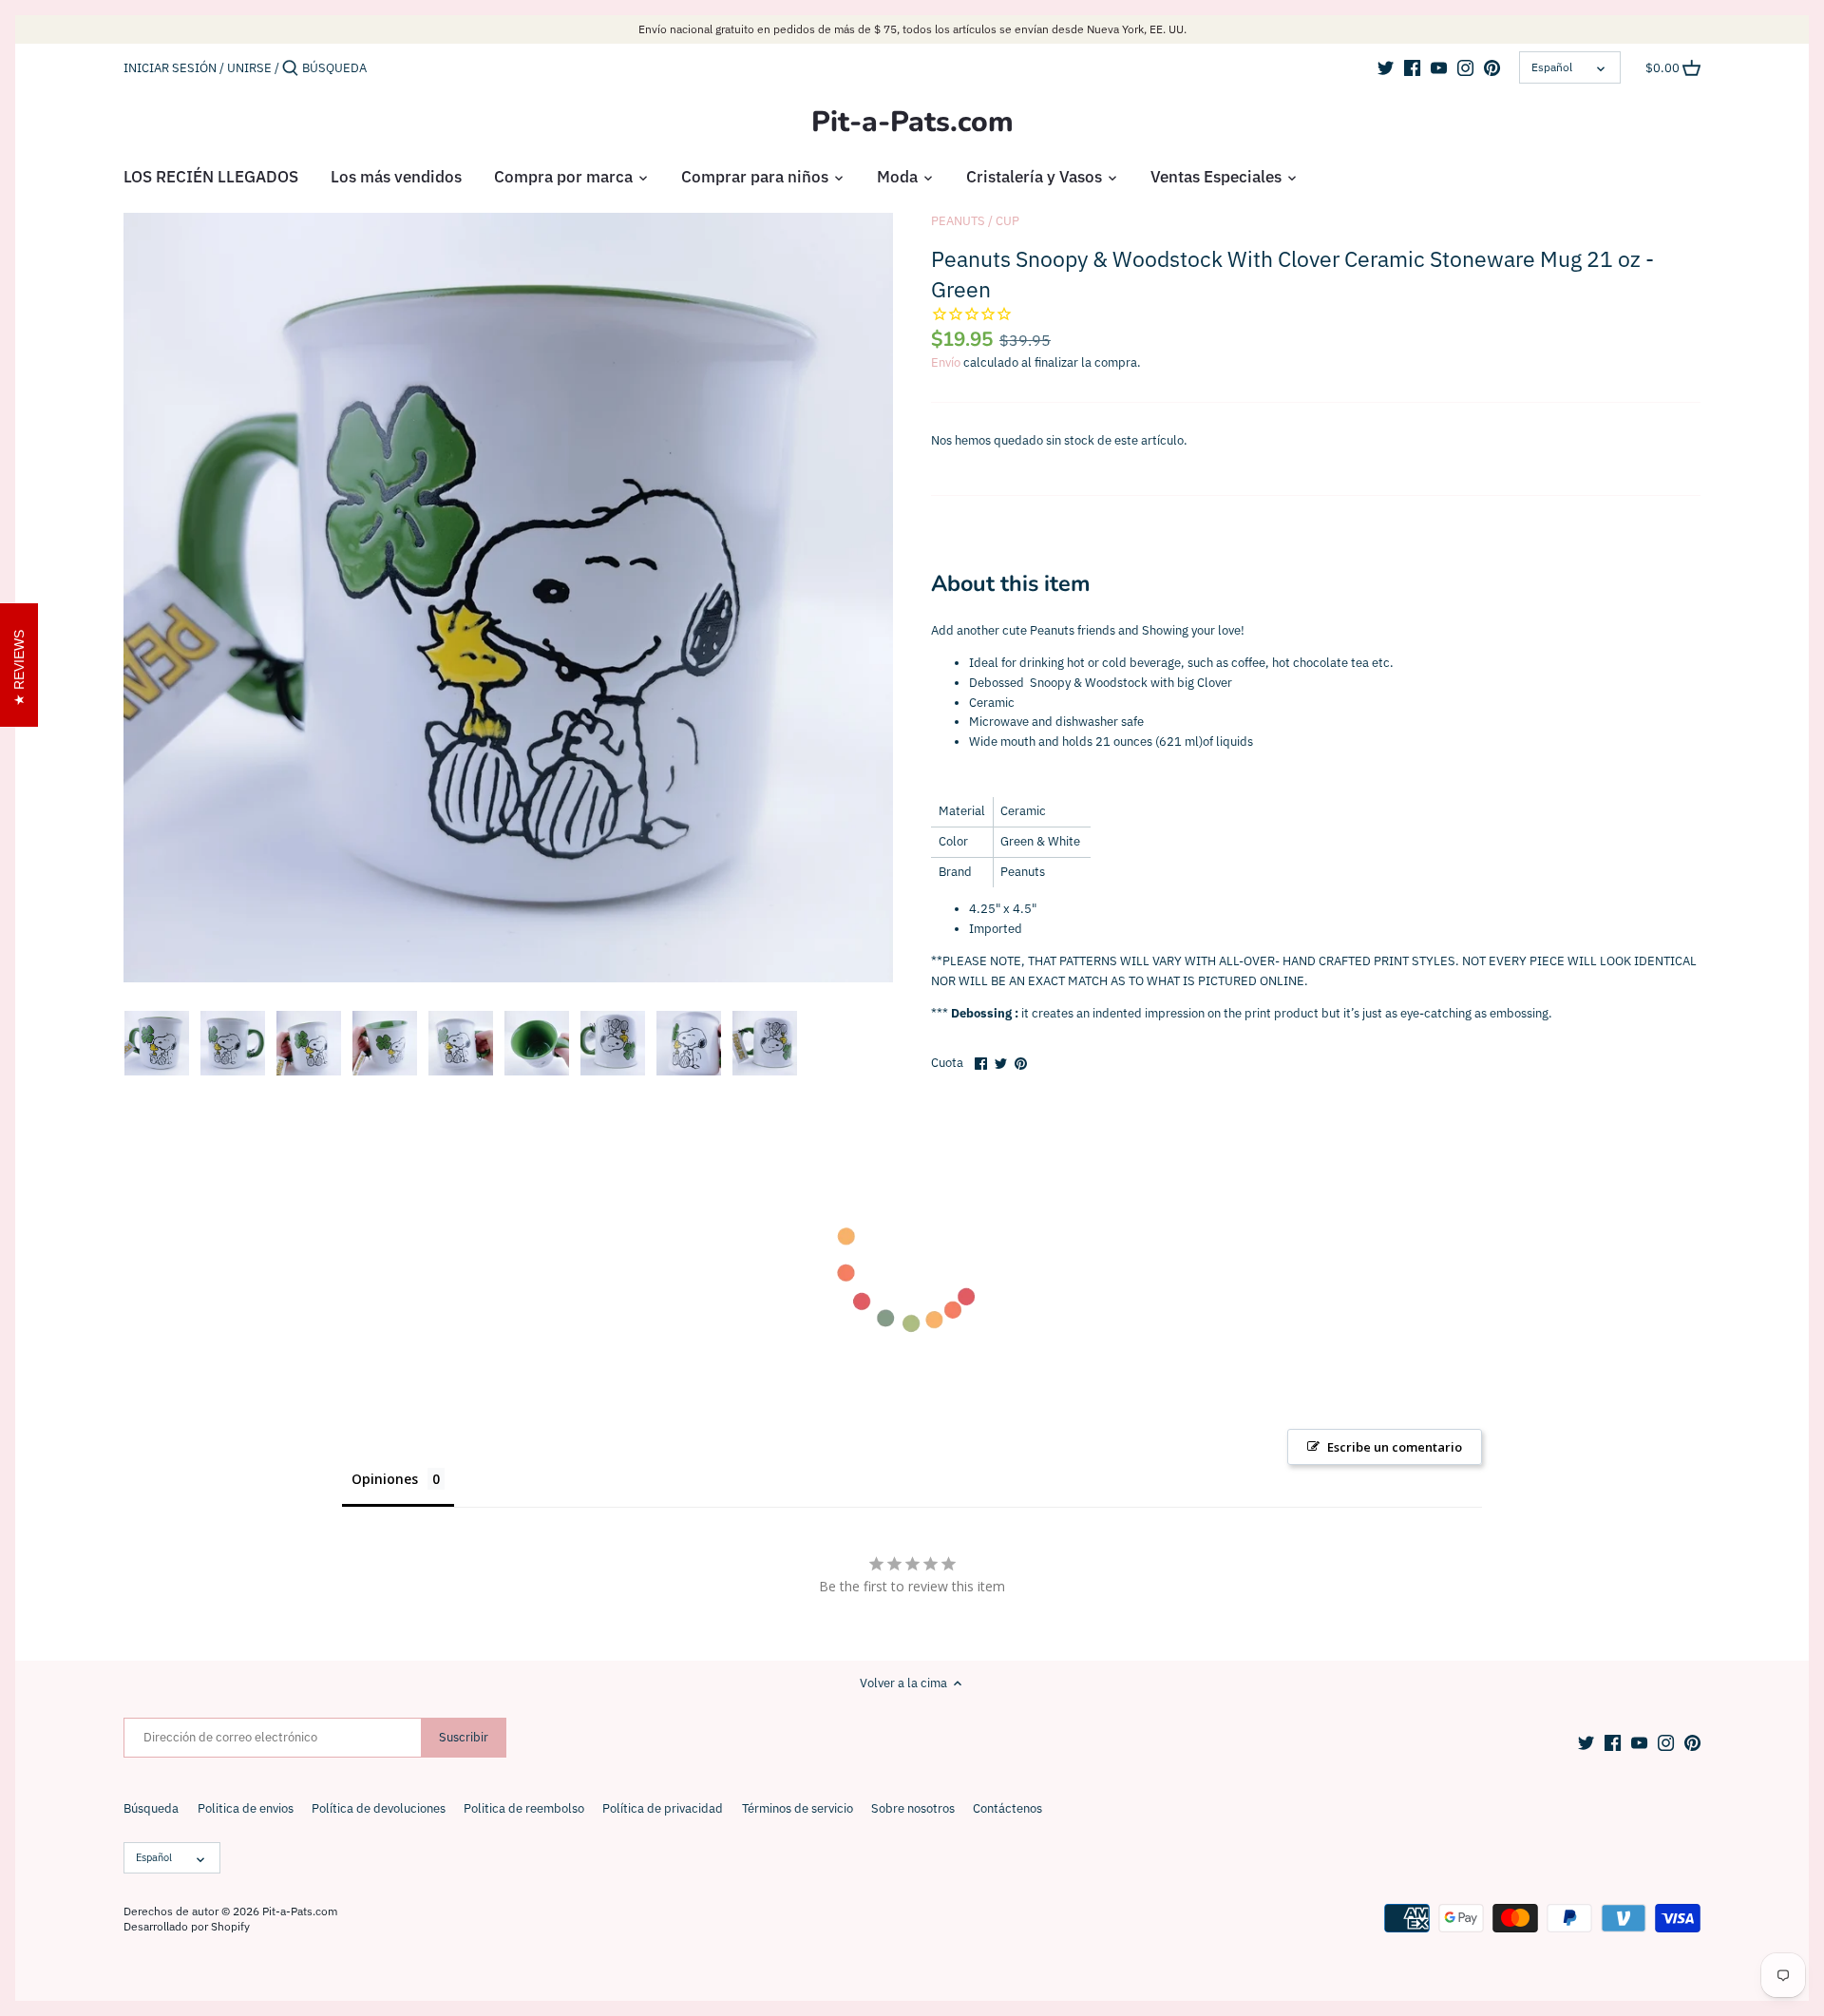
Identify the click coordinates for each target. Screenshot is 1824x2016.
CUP (1007, 221)
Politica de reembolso (524, 1808)
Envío (946, 362)
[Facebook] (1412, 67)
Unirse (249, 68)
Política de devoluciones (379, 1808)
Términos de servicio (798, 1808)
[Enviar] (290, 68)
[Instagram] (1465, 67)
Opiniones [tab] (385, 1479)
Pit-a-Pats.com (912, 123)
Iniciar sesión (170, 68)
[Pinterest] (1492, 67)
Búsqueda (151, 1808)
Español (1552, 67)
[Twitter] (1386, 67)
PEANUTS (958, 221)
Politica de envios (246, 1808)
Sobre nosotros (913, 1808)
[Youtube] (1439, 67)
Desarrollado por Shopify (187, 1926)
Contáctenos (1007, 1808)
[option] (157, 1043)
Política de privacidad (663, 1808)
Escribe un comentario (1395, 1447)
